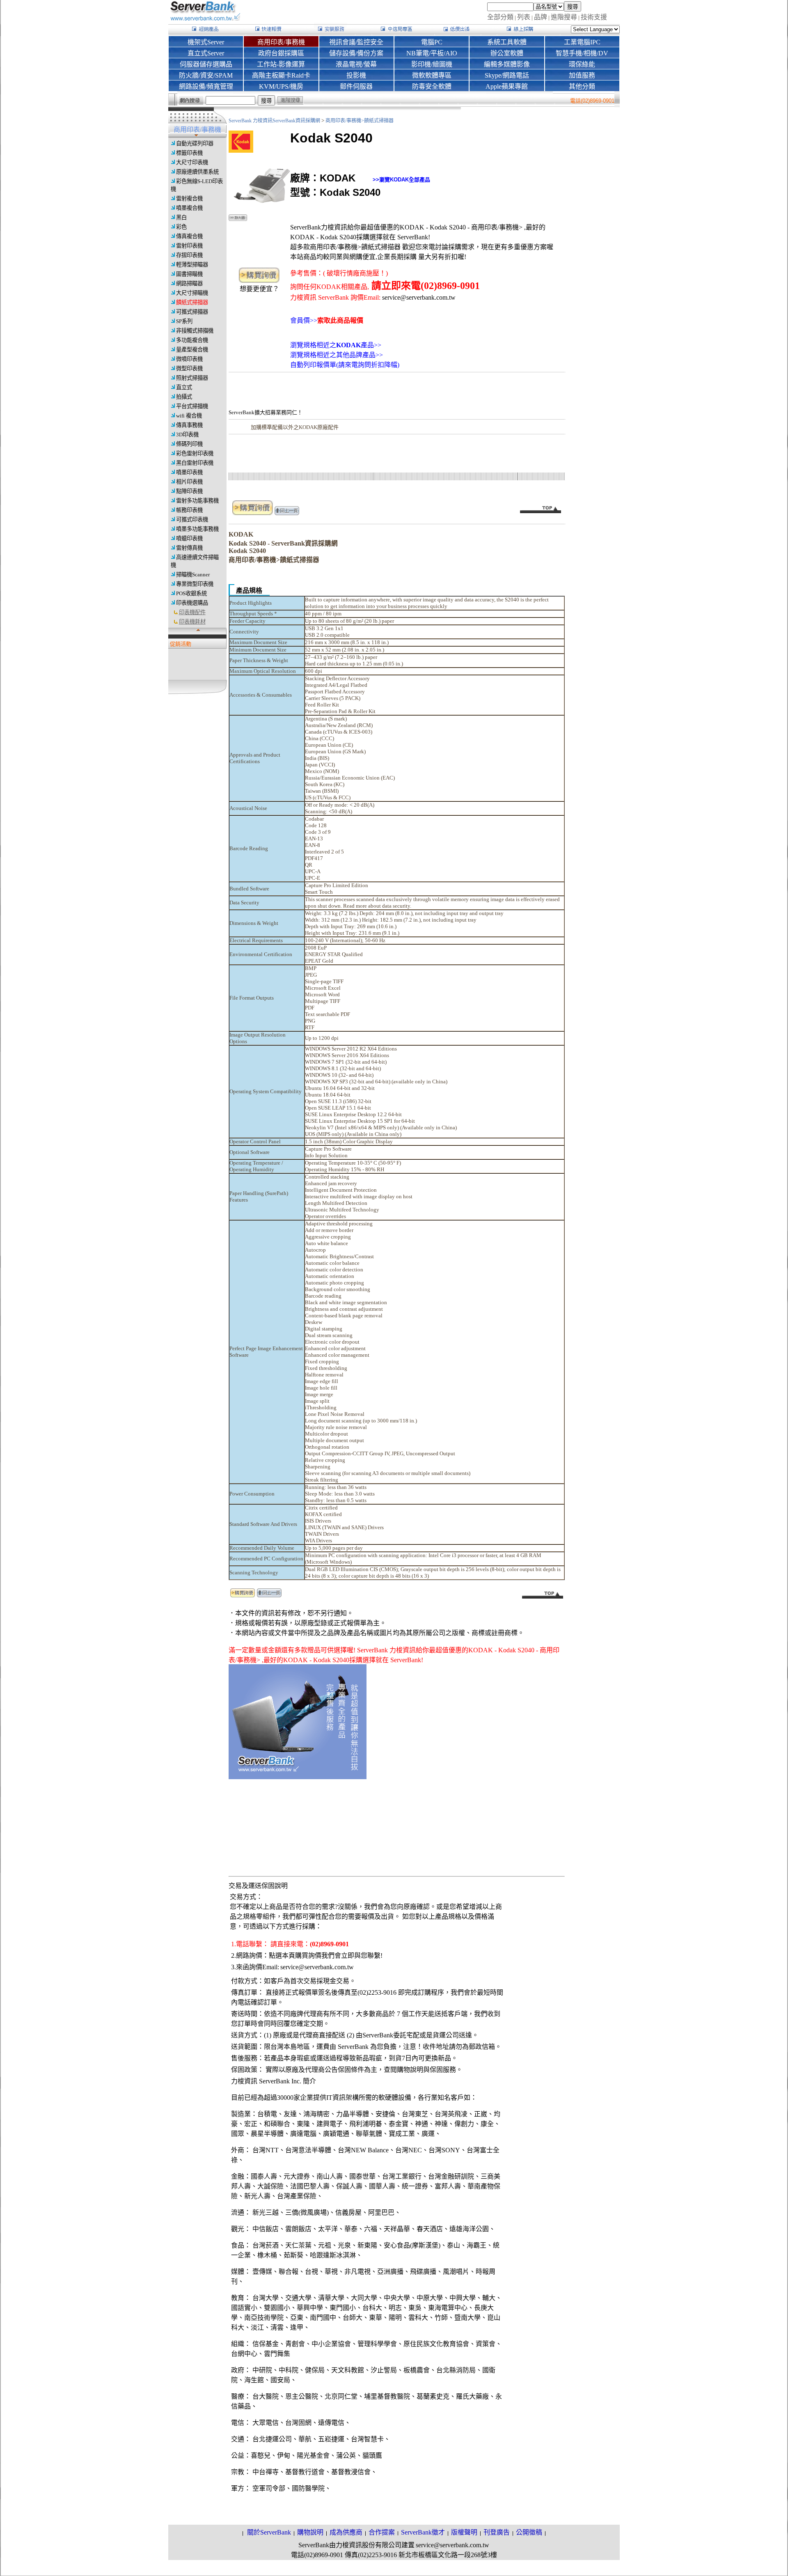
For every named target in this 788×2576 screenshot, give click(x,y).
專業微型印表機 (195, 584)
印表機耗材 (192, 622)
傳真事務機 (189, 425)
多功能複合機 (192, 340)
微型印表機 (189, 368)
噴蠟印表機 (189, 538)
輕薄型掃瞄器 (192, 265)
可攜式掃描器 (192, 312)
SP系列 (184, 321)
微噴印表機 (189, 359)
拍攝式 (184, 397)
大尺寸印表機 (192, 162)
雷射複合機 (189, 198)
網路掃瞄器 (189, 283)
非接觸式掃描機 (195, 331)
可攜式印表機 (192, 520)
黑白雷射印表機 (195, 463)
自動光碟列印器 (195, 143)
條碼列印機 (189, 444)
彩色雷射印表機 (195, 453)
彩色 (181, 227)
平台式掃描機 (192, 406)
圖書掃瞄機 (189, 274)
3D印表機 (187, 435)
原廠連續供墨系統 (197, 172)
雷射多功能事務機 (197, 501)
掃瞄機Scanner (193, 575)
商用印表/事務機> (345, 121)
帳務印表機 (189, 510)
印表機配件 (192, 612)
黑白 (181, 217)
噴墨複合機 (189, 208)
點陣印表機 (189, 491)
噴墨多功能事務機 (197, 529)
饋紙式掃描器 (192, 302)
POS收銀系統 (191, 593)
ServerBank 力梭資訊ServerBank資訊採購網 (275, 121)
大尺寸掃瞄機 (192, 293)
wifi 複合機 (189, 416)
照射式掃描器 (192, 378)
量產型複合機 (192, 350)
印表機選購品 (192, 603)
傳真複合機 (189, 236)
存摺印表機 (189, 255)
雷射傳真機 (189, 548)
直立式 (184, 387)
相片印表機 (189, 482)
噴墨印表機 (189, 472)
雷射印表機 (189, 246)
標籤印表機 (189, 153)
